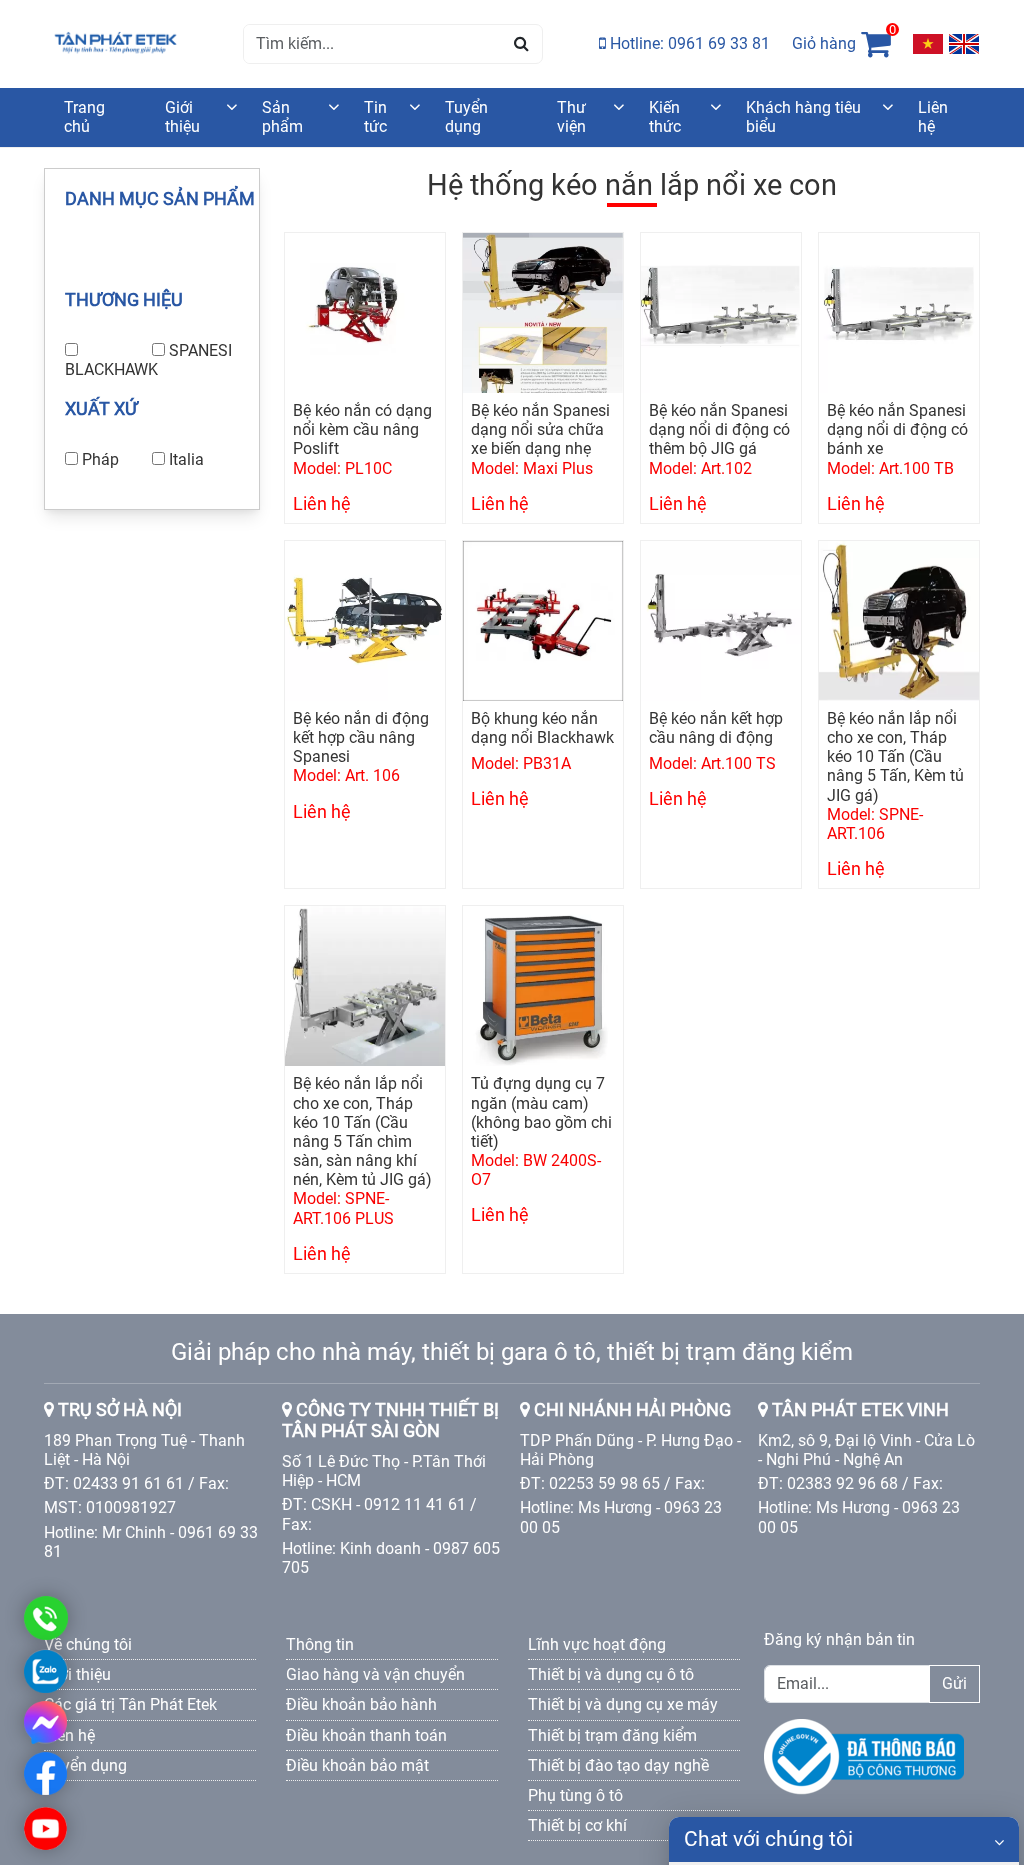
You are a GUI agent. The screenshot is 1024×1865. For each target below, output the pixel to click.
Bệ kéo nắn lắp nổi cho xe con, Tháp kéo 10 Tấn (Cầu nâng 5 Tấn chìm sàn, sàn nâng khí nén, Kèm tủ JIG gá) (362, 1131)
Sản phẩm (282, 117)
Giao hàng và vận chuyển (375, 1674)
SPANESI (200, 350)
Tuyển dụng (466, 117)
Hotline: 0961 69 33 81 (688, 43)
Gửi (954, 1683)
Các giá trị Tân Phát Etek (130, 1704)
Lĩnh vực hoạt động (597, 1644)
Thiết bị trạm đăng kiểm (612, 1735)
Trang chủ (84, 117)
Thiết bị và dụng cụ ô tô (611, 1674)
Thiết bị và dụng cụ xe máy (623, 1704)
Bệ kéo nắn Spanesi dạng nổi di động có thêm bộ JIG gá (719, 429)
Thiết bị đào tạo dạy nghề (618, 1765)
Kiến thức (665, 117)
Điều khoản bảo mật (357, 1765)
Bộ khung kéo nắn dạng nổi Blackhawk (542, 728)
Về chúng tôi (88, 1644)
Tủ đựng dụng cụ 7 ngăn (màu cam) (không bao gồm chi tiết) (541, 1112)
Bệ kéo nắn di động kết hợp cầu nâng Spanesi (361, 737)
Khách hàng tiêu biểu (803, 117)
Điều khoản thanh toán (366, 1735)
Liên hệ (933, 117)
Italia (186, 459)
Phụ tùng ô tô (575, 1795)
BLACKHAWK (111, 369)
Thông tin (320, 1644)
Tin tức (375, 117)
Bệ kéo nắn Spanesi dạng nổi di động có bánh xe (897, 429)
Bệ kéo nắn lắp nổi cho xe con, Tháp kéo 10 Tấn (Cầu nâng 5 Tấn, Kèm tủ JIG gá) (895, 757)
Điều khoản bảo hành (361, 1704)
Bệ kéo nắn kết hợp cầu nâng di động (716, 728)
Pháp (100, 459)
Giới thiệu (182, 117)
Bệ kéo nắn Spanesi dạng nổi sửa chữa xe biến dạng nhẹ (540, 429)
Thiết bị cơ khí (577, 1825)
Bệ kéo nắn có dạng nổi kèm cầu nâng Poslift (362, 429)
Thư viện (571, 117)
